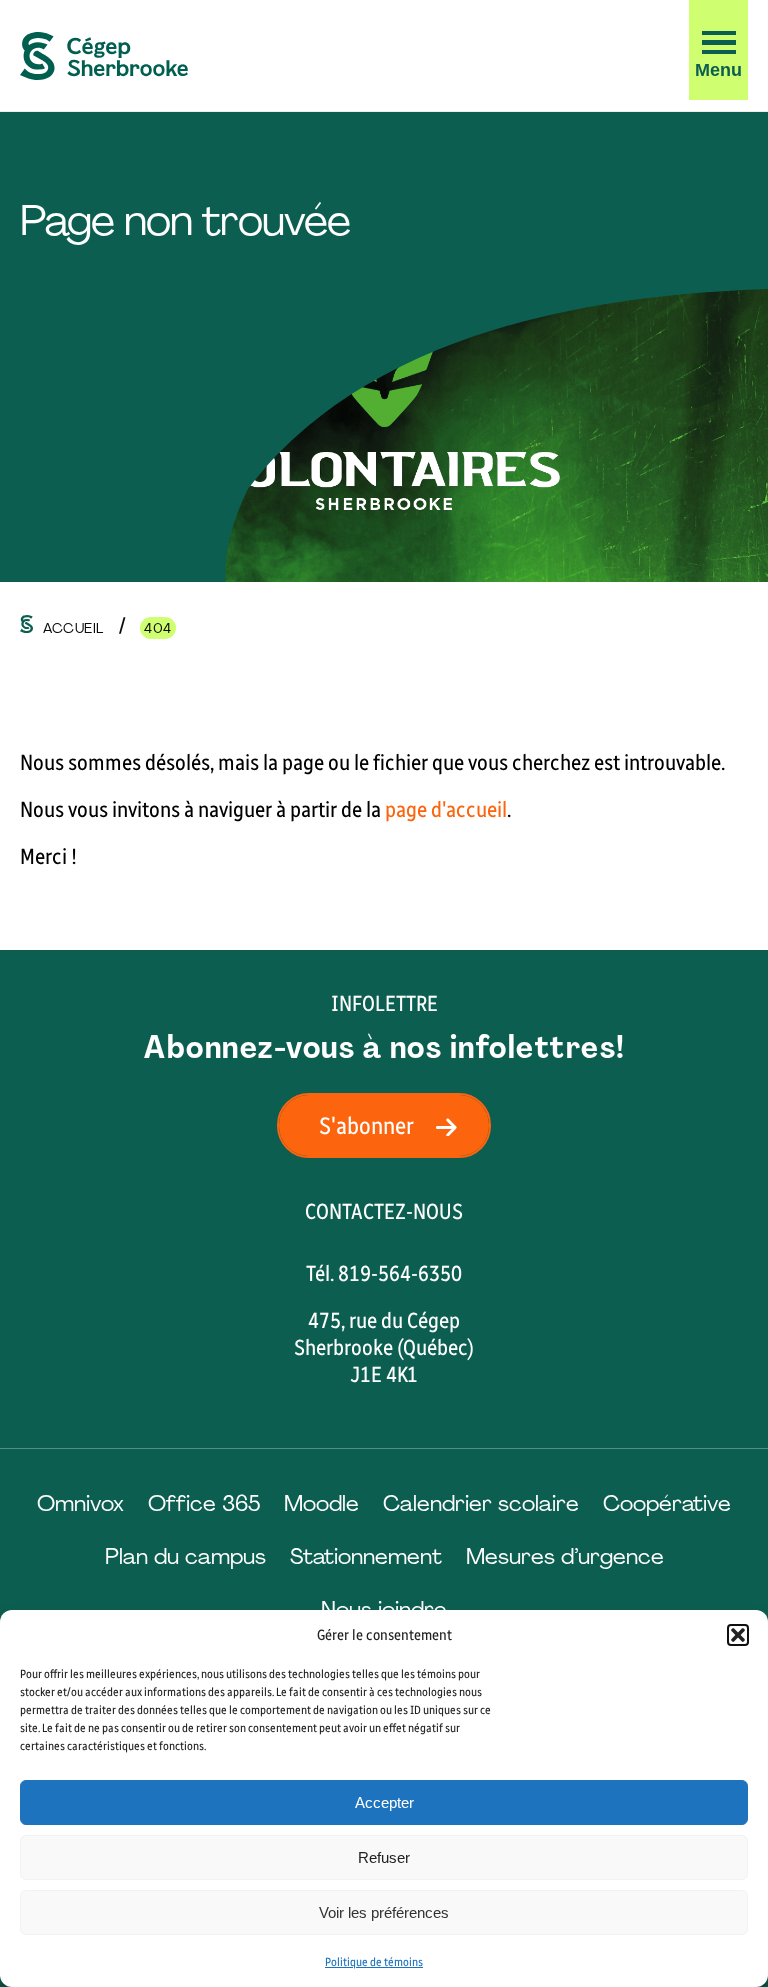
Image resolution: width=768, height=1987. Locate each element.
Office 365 (204, 1503)
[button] (738, 1635)
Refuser (384, 1857)
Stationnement (366, 1556)
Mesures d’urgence (565, 1556)
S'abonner (366, 1125)
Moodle (321, 1503)
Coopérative (667, 1503)
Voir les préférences (384, 1912)
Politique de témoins (374, 1962)
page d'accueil (446, 809)
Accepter (384, 1802)
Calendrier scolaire (481, 1503)
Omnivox (80, 1503)
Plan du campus (185, 1556)
